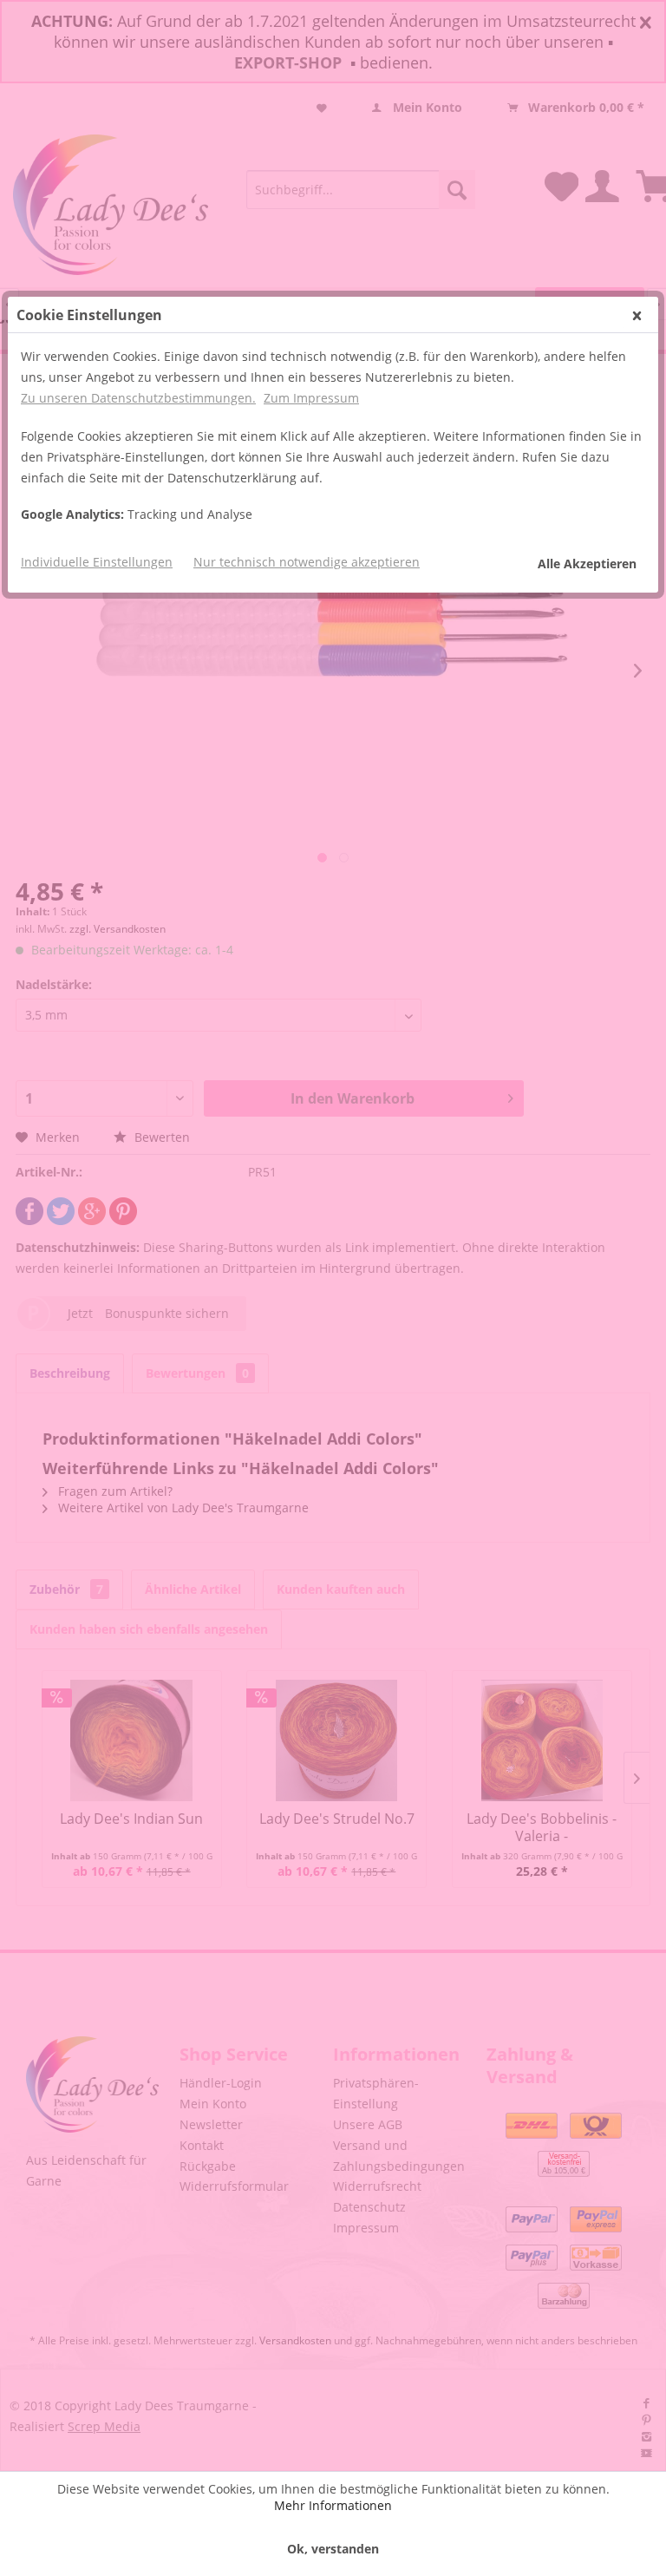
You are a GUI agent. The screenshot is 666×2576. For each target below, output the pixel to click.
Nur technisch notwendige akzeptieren (307, 562)
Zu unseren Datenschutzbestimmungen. (138, 398)
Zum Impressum (311, 398)
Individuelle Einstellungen (97, 562)
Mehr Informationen (333, 2505)
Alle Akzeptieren (587, 564)
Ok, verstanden (333, 2549)
